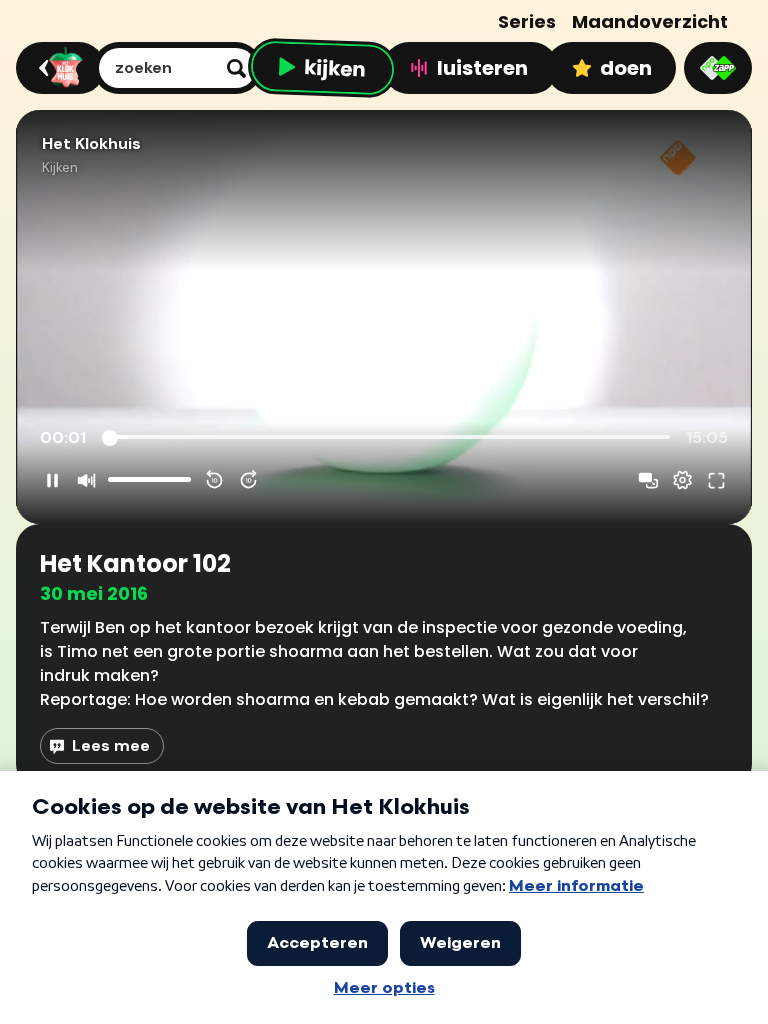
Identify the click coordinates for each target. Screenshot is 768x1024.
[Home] (57, 68)
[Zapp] (718, 68)
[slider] (389, 438)
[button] (384, 317)
